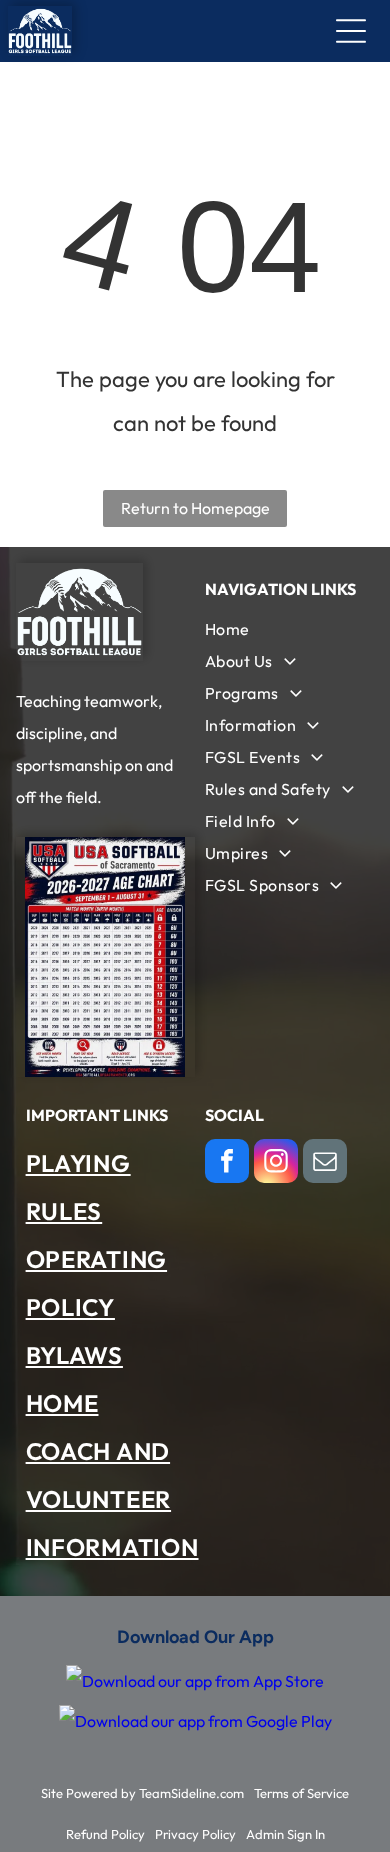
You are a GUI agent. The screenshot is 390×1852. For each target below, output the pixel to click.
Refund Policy (105, 1834)
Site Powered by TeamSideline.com (142, 1793)
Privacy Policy (195, 1834)
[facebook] (227, 1163)
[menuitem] (284, 629)
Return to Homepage (195, 508)
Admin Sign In (285, 1834)
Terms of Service (301, 1793)
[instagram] (276, 1163)
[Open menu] (351, 31)
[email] (325, 1163)
